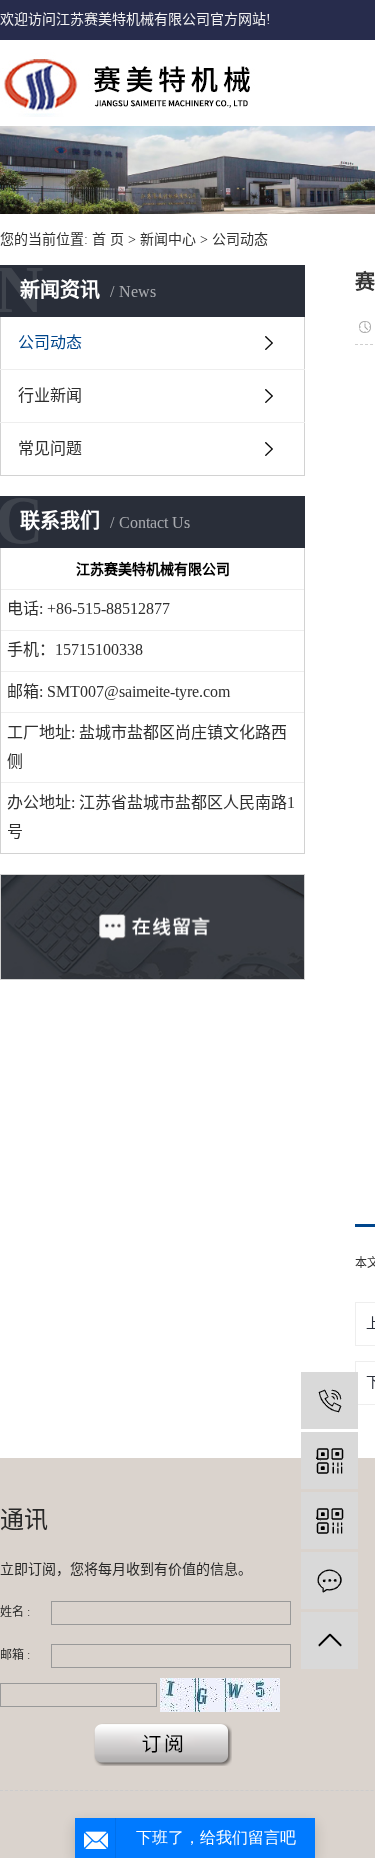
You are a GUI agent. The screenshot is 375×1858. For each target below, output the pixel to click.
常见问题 (50, 448)
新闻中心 (168, 239)
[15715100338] (329, 1400)
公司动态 (240, 239)
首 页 (108, 239)
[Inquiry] (329, 1580)
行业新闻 (50, 395)
